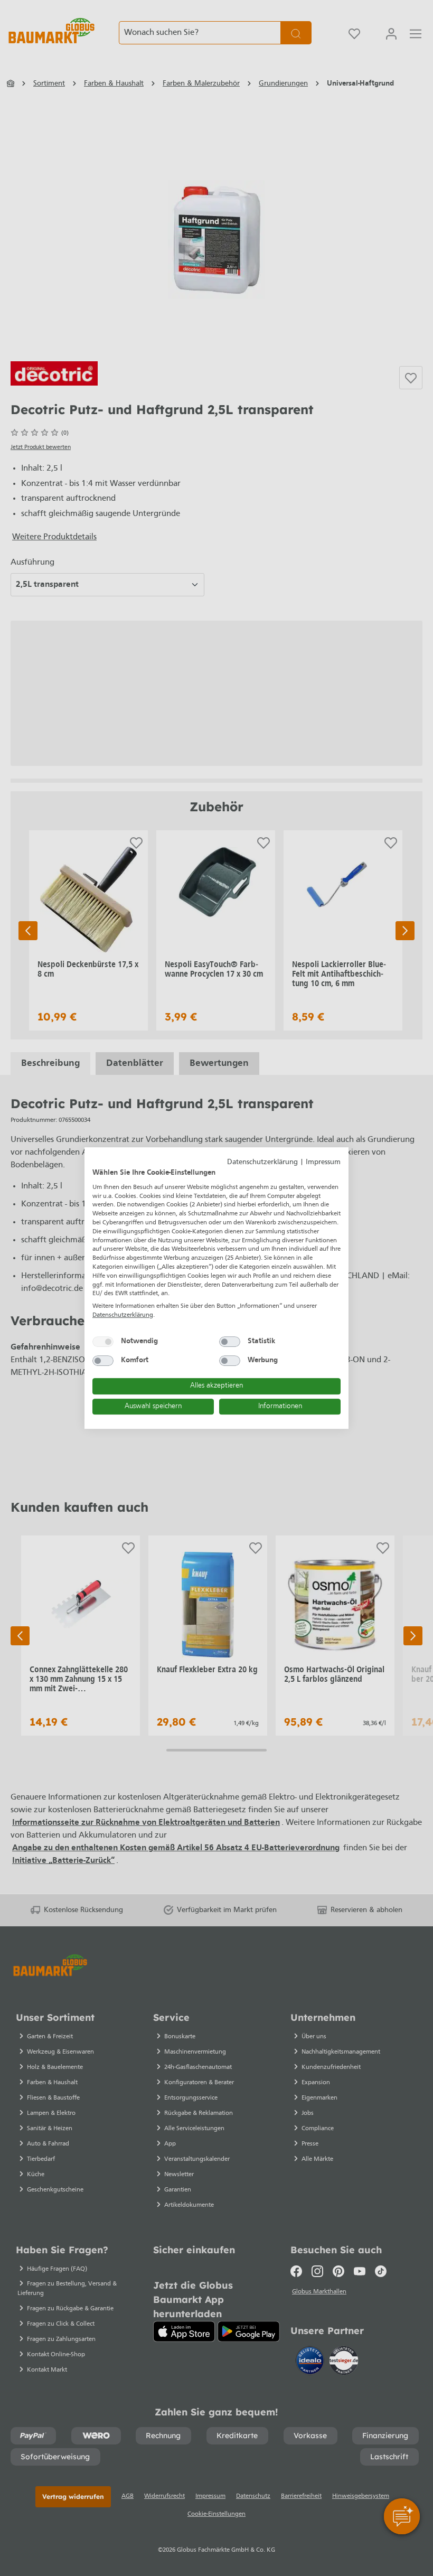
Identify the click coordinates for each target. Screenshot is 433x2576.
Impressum (323, 1162)
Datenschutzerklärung (262, 1162)
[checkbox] (103, 1342)
